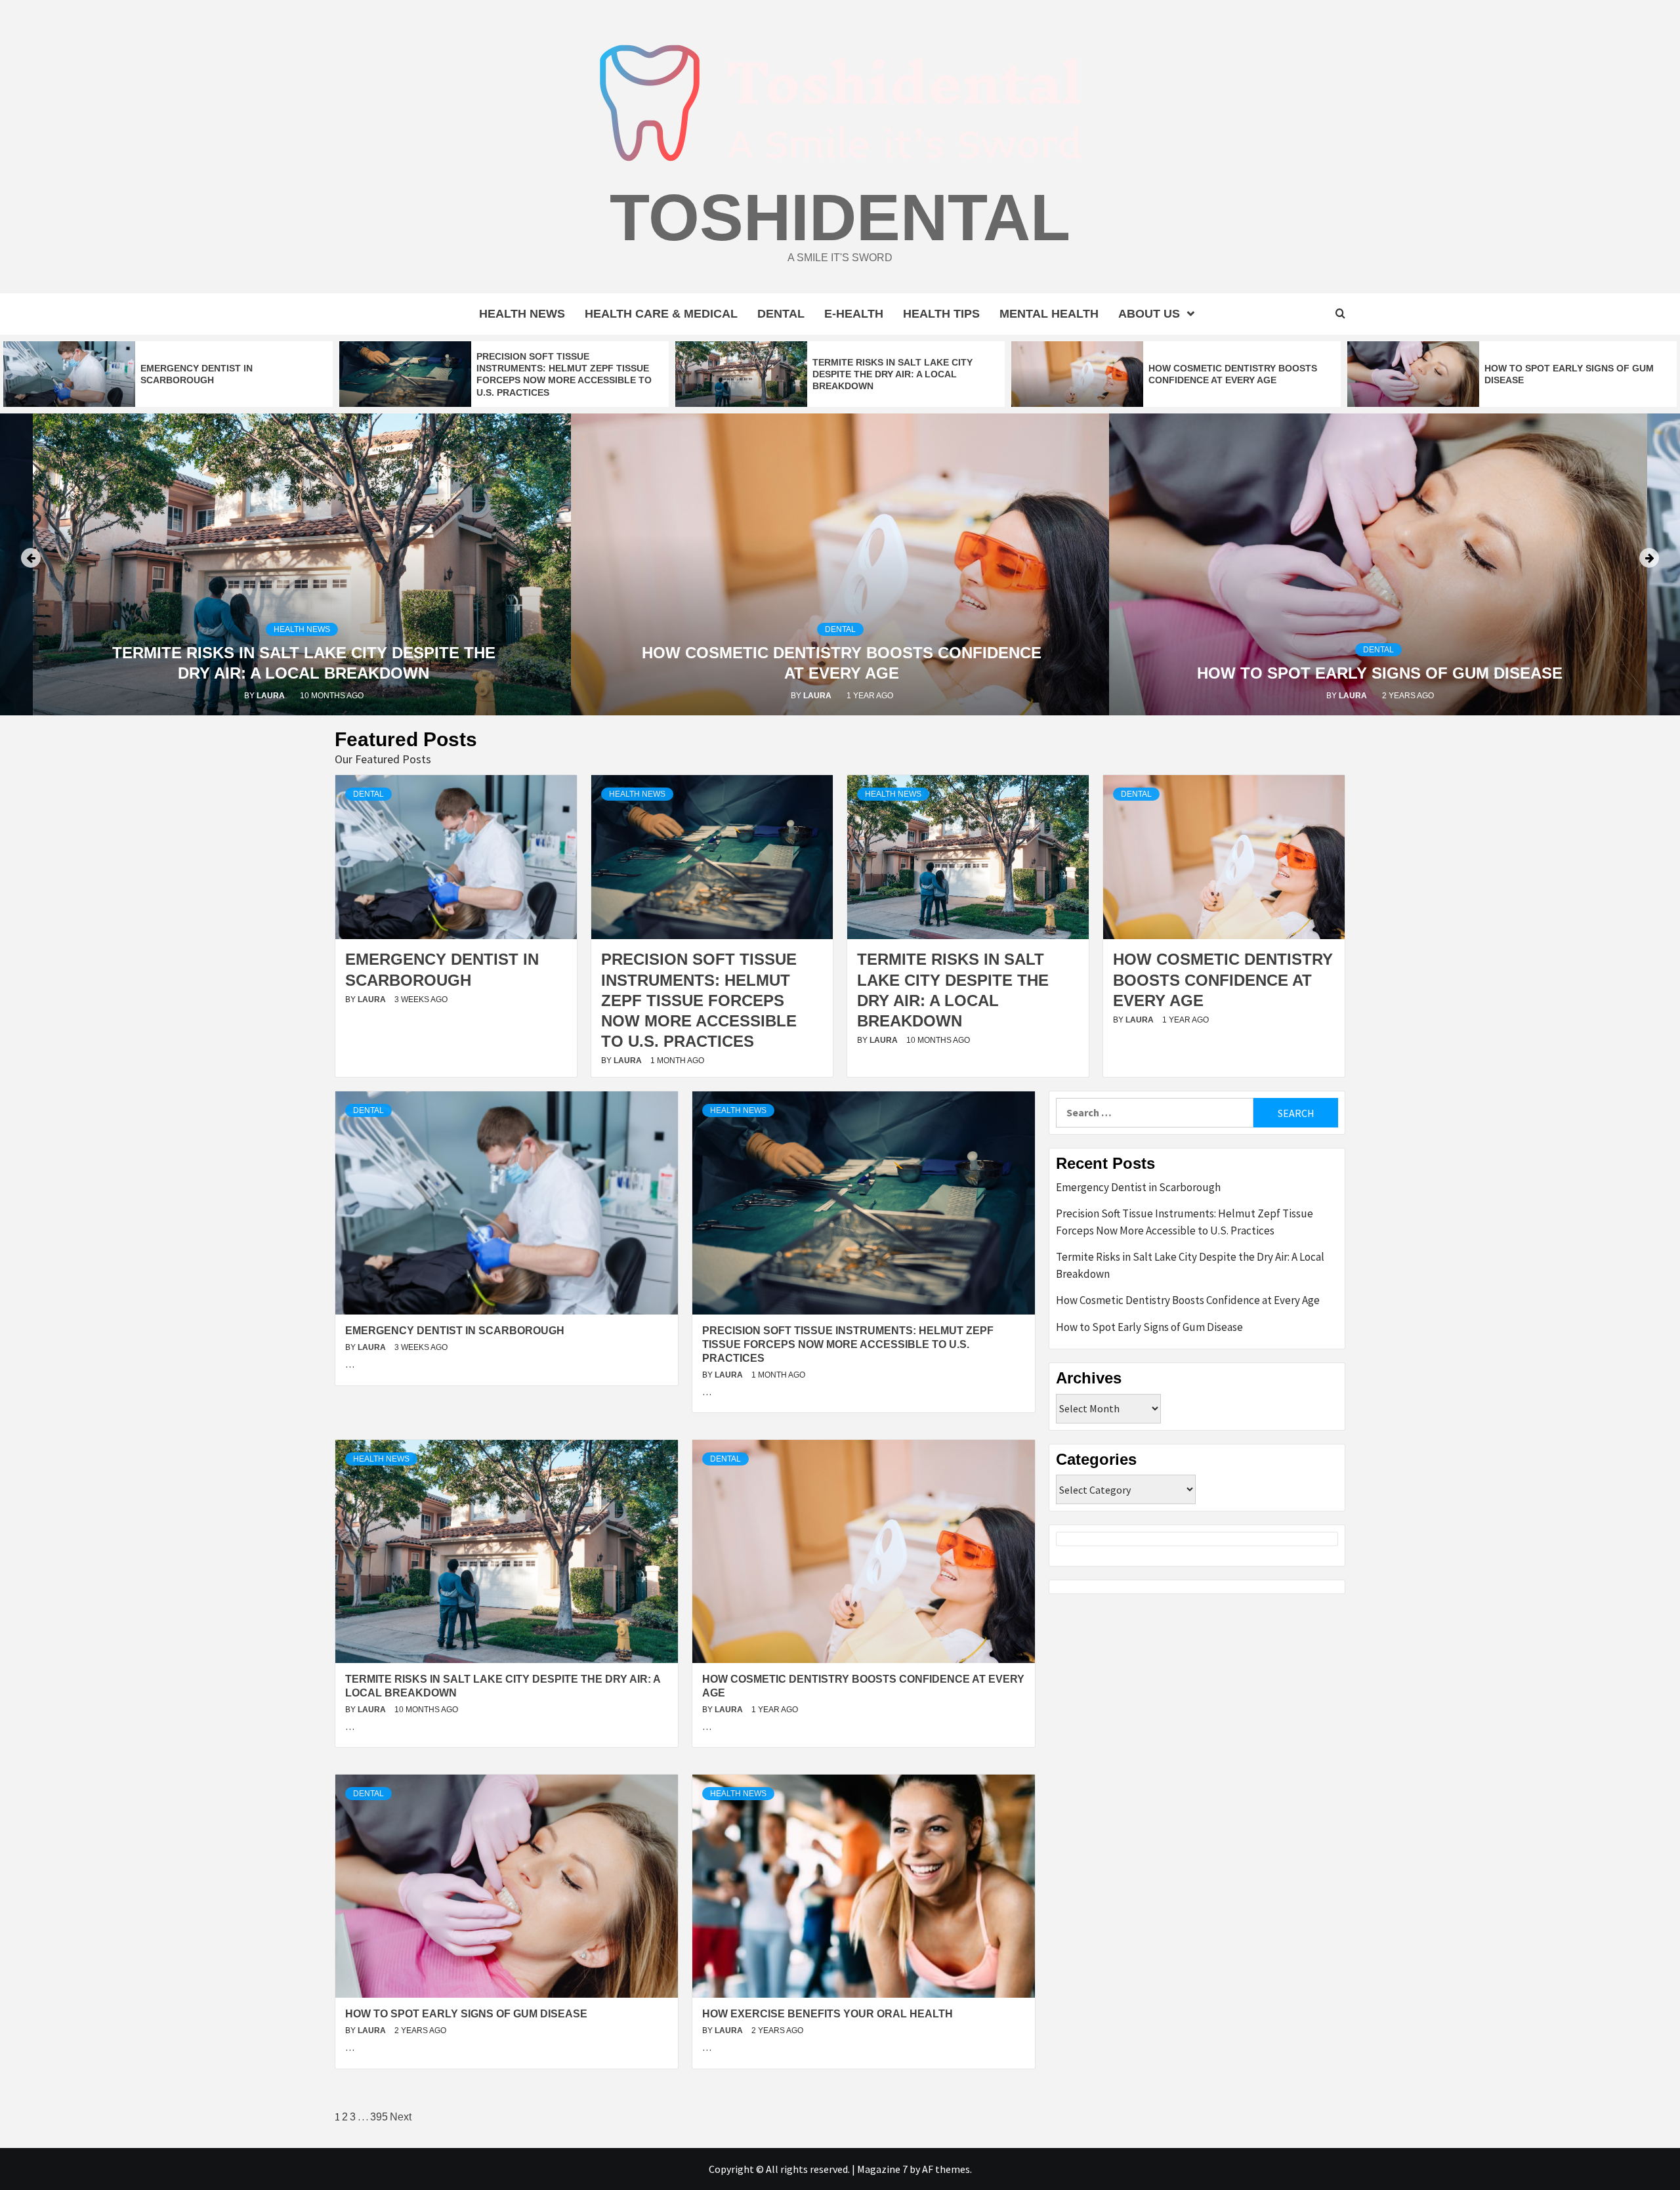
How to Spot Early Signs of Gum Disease (842, 673)
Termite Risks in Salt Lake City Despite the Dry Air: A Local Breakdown (892, 374)
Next (401, 2117)
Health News (522, 314)
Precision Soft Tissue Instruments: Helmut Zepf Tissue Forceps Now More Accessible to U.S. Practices (699, 1000)
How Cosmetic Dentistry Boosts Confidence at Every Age (1223, 979)
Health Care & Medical (661, 314)
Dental (781, 314)
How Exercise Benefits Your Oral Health (828, 2014)
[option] (168, 374)
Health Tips (941, 314)
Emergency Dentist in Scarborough (1380, 673)
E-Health (854, 314)
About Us (1149, 314)
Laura (280, 696)
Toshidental (840, 217)
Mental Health (1049, 314)
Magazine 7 (882, 2169)
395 (379, 2117)
